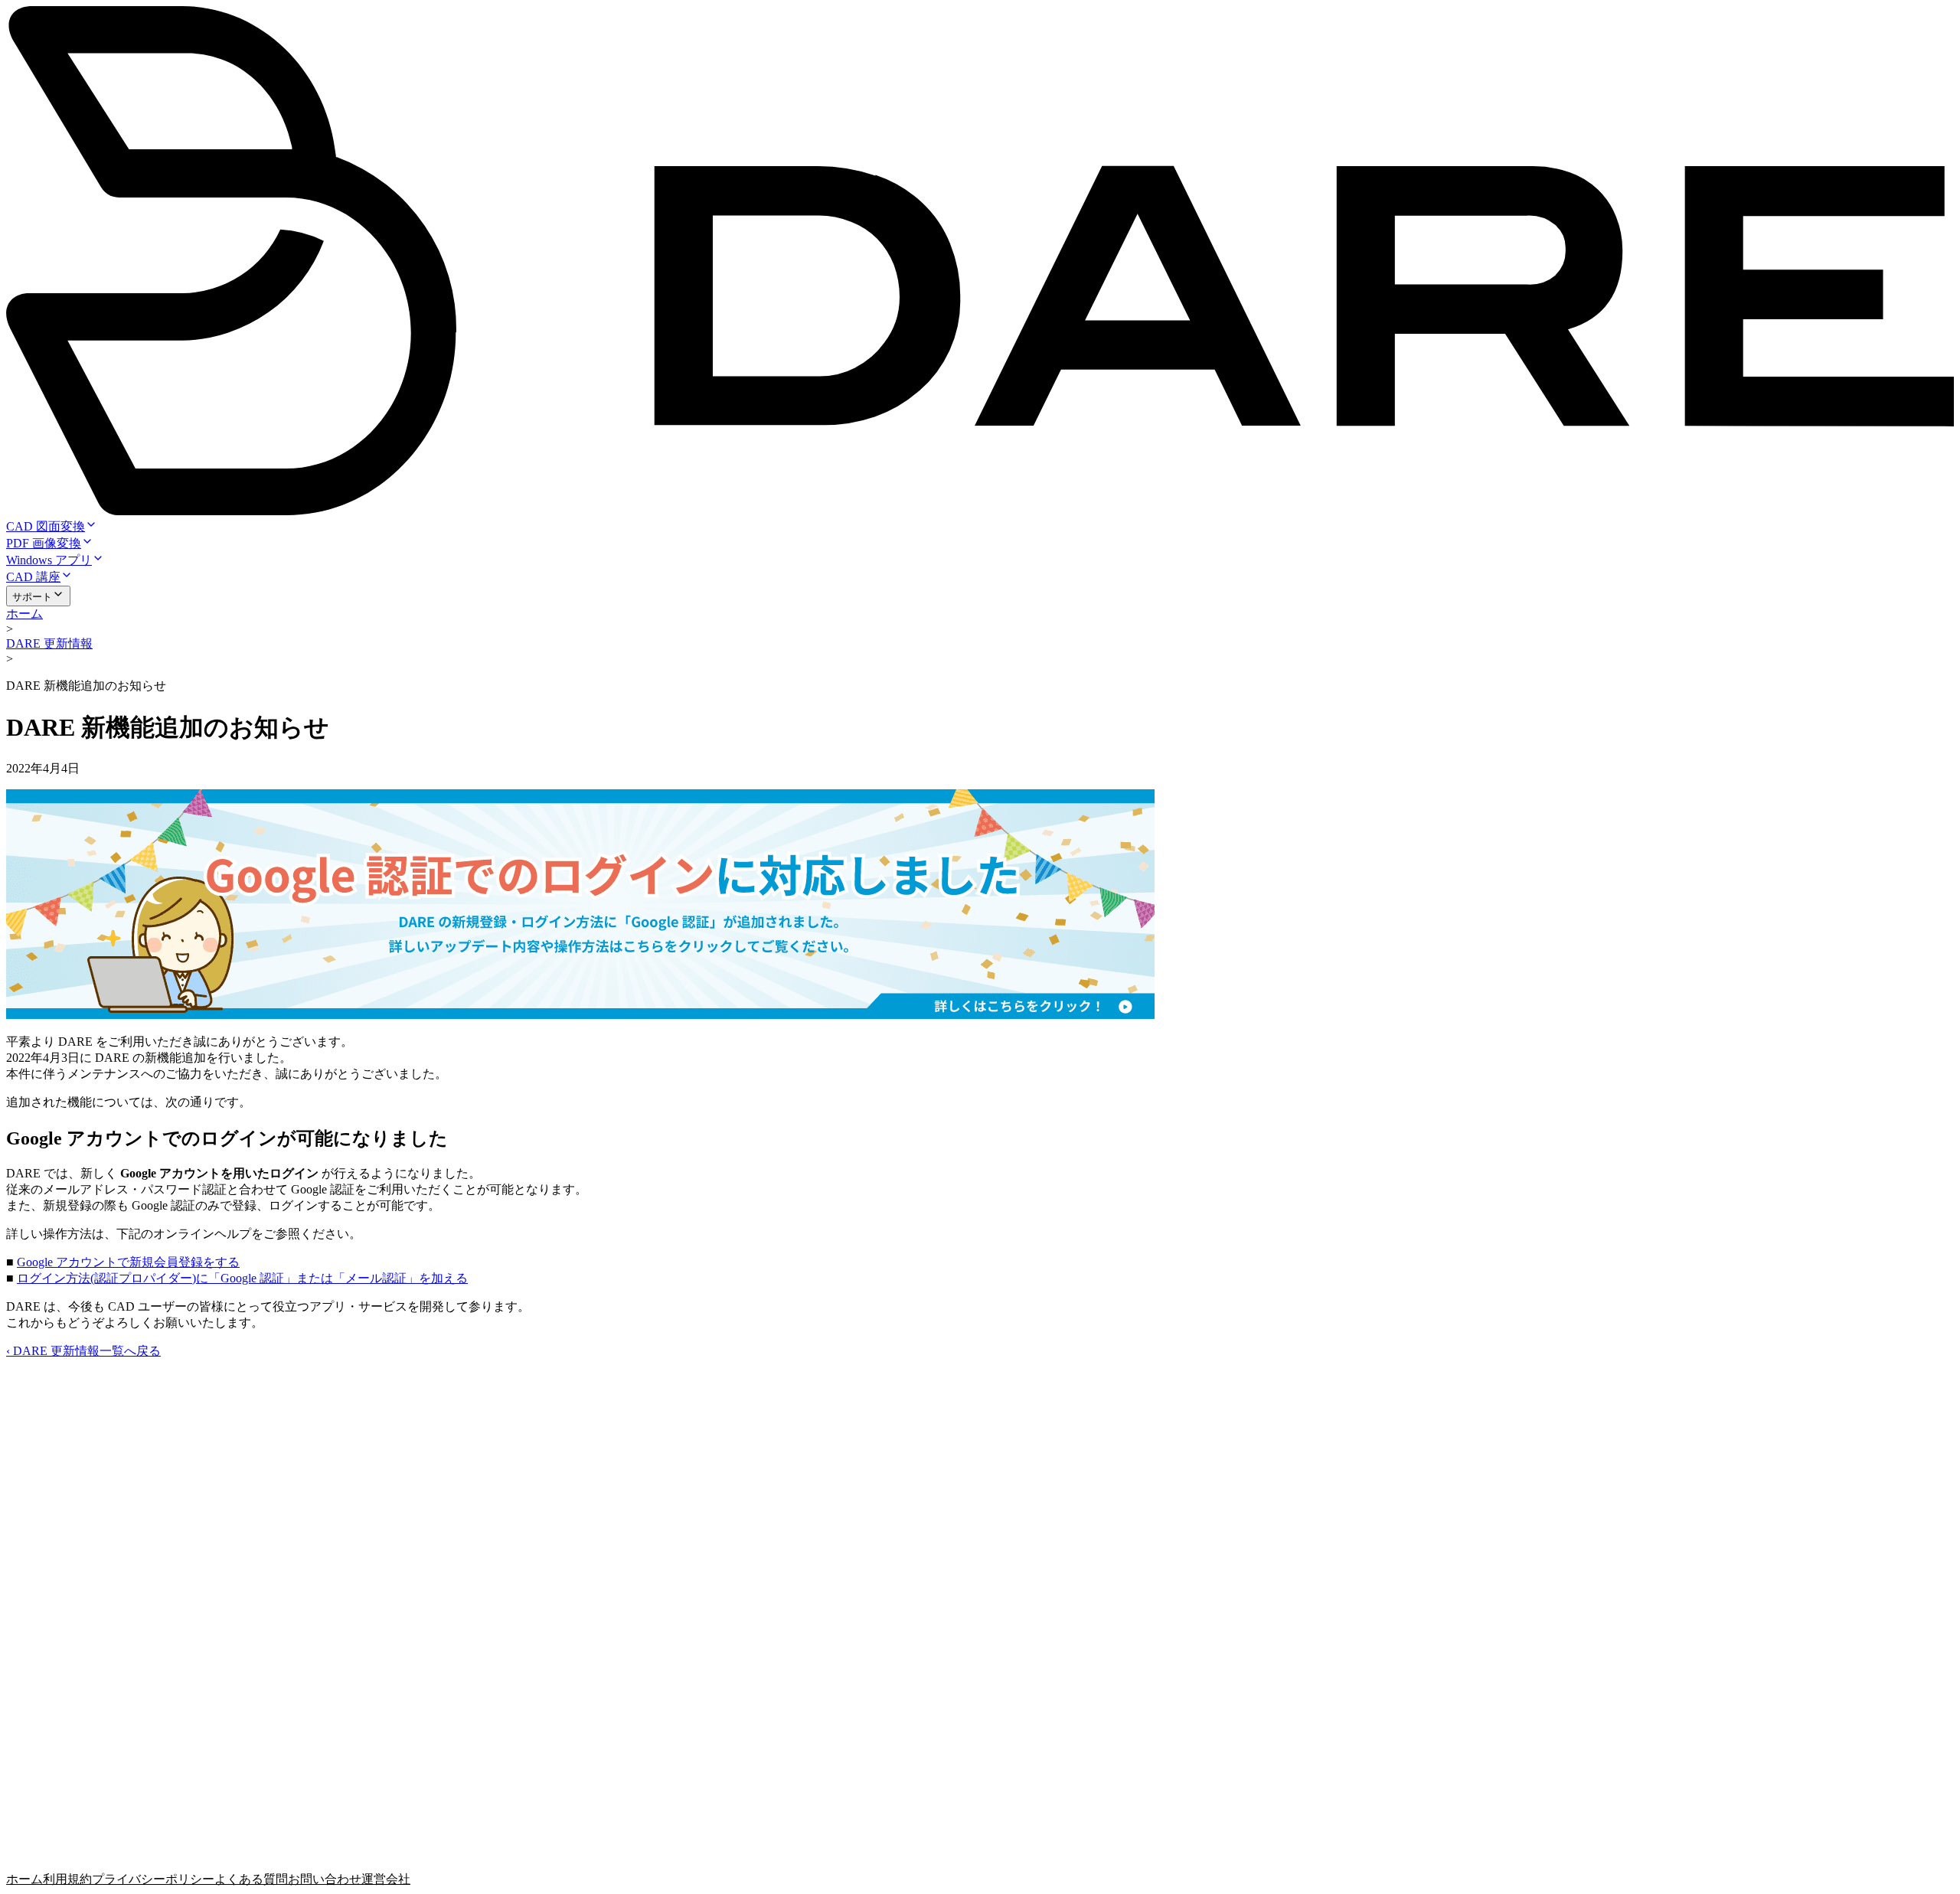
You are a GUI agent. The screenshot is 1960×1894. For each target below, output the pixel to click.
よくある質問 (251, 1879)
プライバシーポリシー (153, 1879)
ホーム (24, 614)
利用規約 (67, 1879)
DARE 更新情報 (49, 643)
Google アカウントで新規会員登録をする (128, 1262)
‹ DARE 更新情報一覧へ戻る (83, 1351)
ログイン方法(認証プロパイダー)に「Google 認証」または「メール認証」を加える (242, 1278)
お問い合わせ (325, 1879)
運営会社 (386, 1879)
